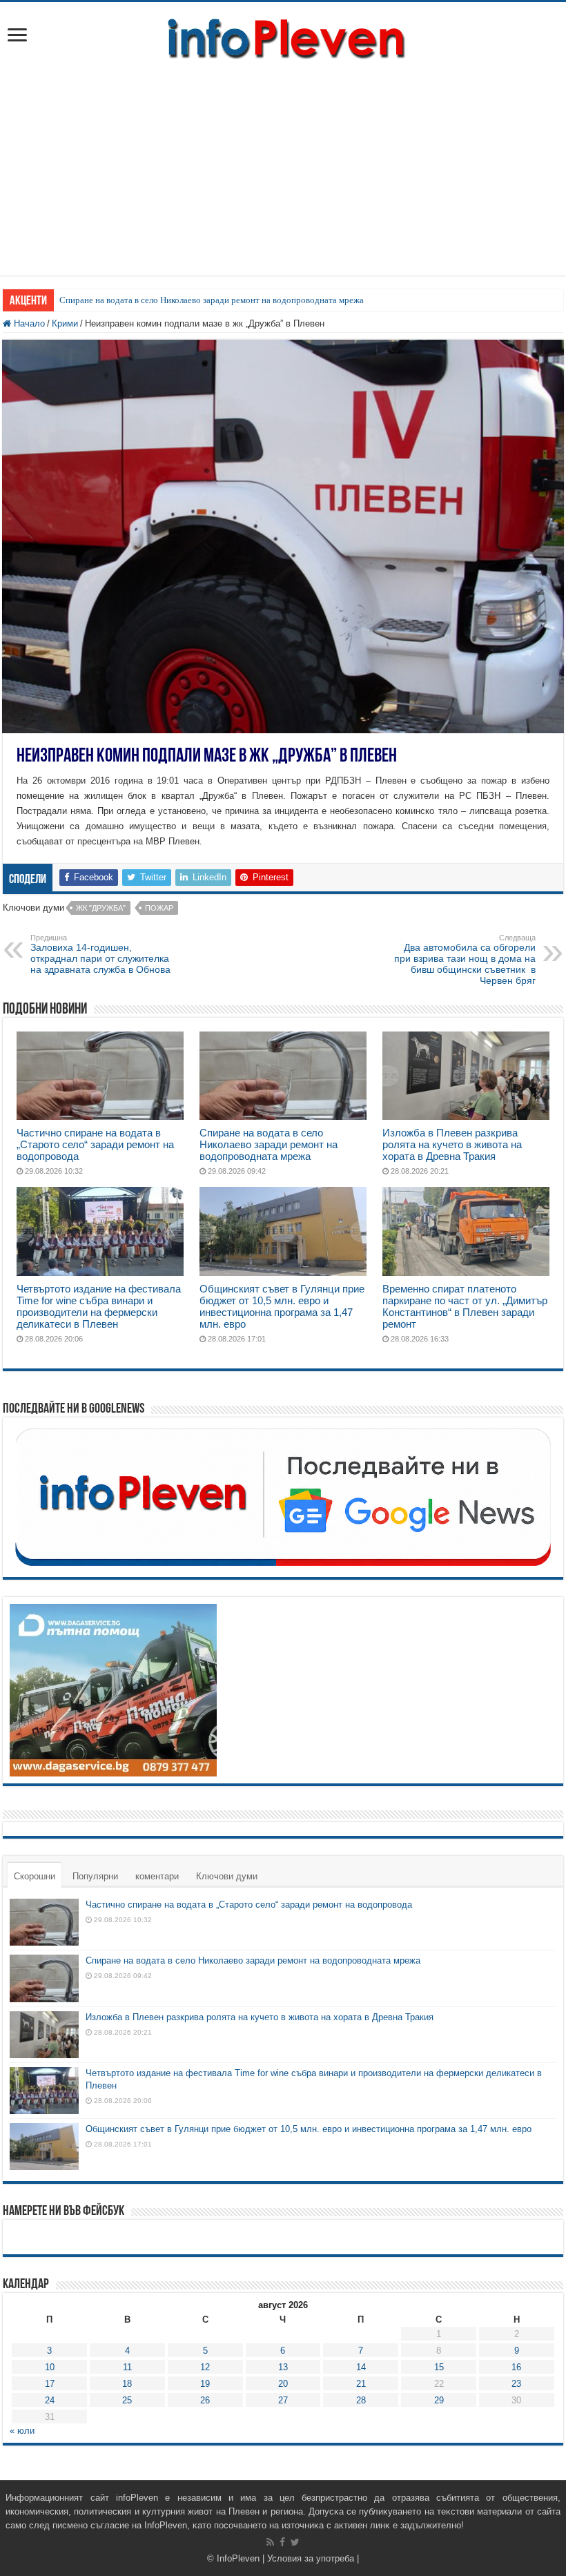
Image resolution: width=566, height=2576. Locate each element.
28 (361, 2400)
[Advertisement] (283, 179)
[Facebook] (282, 2542)
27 (283, 2400)
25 (127, 2400)
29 (439, 2400)
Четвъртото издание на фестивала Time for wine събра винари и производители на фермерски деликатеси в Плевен (99, 1306)
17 (50, 2384)
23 (516, 2384)
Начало (28, 323)
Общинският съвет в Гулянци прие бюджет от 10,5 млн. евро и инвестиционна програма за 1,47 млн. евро (282, 1306)
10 (50, 2367)
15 (439, 2367)
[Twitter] (295, 2542)
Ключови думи (227, 1876)
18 (127, 2384)
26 (205, 2400)
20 (283, 2384)
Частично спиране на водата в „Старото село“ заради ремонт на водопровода (95, 1144)
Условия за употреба (311, 2558)
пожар (159, 908)
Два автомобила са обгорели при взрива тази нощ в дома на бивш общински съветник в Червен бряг (465, 960)
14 (361, 2367)
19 (205, 2384)
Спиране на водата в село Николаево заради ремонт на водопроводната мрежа (212, 300)
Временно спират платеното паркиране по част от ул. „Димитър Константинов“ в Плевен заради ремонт (465, 1306)
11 (127, 2367)
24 (50, 2400)
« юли (22, 2431)
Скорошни (35, 1876)
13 (283, 2367)
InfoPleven (238, 2558)
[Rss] (270, 2542)
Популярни (95, 1876)
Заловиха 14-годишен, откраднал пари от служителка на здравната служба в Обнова (100, 954)
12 (205, 2367)
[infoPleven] (283, 36)
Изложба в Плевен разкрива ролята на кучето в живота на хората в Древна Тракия (452, 1144)
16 (516, 2367)
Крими (65, 323)
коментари (157, 1876)
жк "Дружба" (101, 908)
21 (361, 2384)
